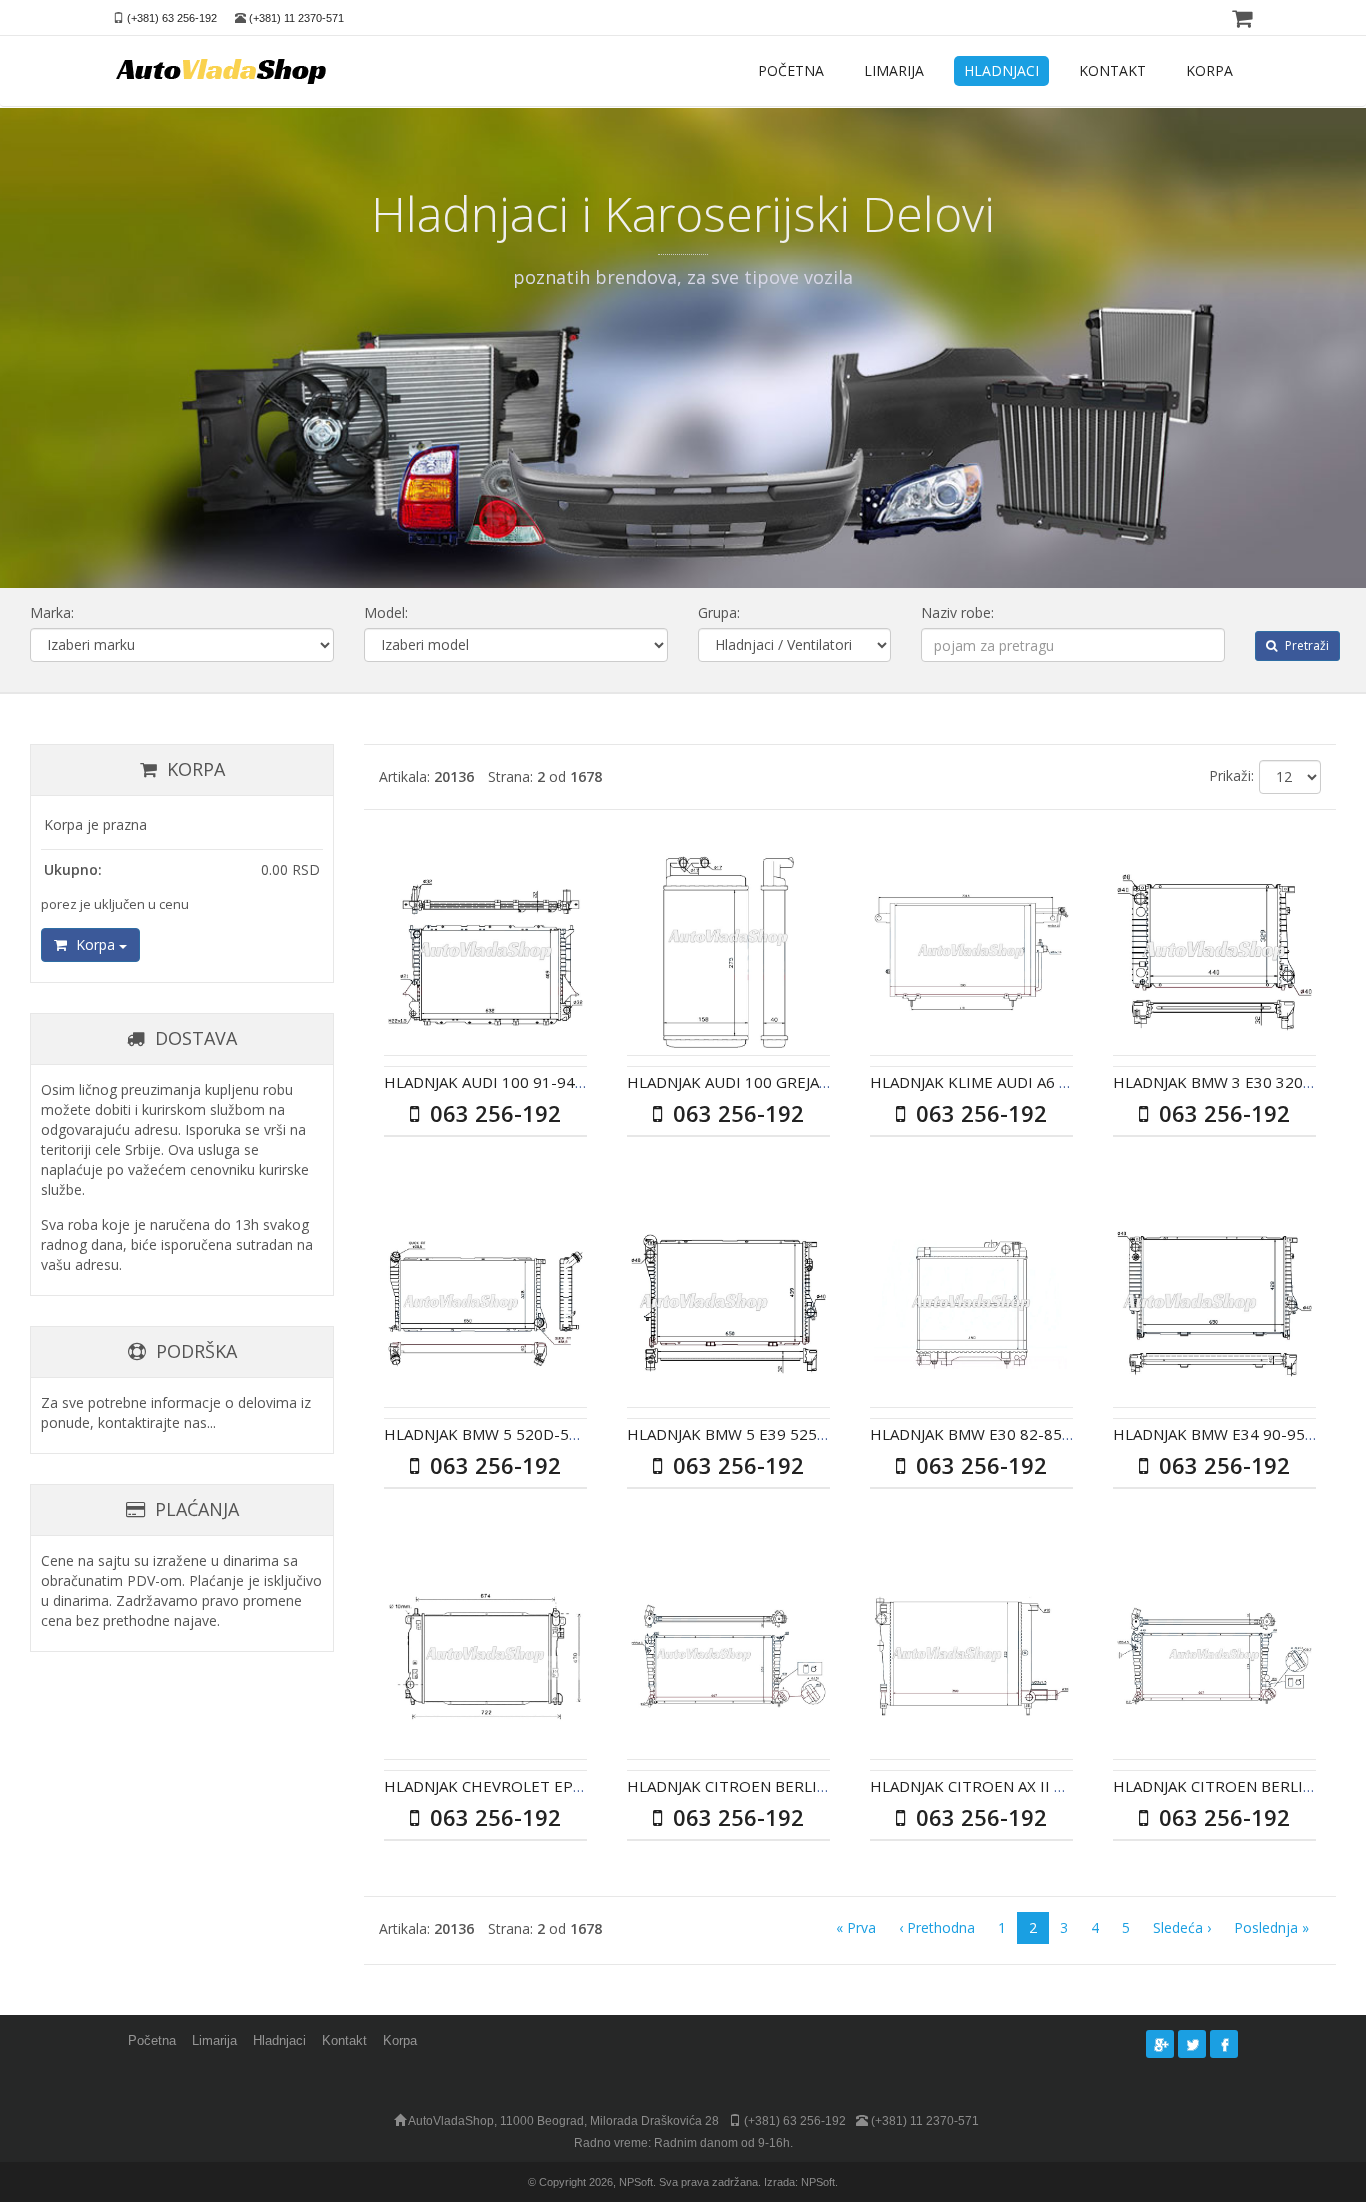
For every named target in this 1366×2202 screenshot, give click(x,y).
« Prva (856, 1927)
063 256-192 (492, 1113)
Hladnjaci (279, 2040)
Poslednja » (1271, 1927)
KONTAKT (1112, 70)
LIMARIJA (894, 70)
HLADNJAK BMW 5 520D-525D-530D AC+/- (534, 1434)
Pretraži (1305, 645)
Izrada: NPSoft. (801, 2182)
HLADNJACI (1001, 70)
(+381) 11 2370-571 (296, 18)
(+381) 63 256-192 (172, 18)
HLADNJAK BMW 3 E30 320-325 (1224, 1082)
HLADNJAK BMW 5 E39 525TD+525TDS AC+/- (786, 1434)
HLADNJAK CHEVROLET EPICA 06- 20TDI (528, 1786)
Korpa (95, 944)
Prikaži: (1231, 775)
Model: (386, 612)
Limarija (214, 2040)
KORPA (1209, 70)
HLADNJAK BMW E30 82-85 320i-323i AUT (1020, 1434)
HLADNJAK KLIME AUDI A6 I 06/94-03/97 (1014, 1082)
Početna (152, 2040)
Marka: (52, 612)
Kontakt (344, 2040)
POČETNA (791, 70)
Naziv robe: (957, 612)
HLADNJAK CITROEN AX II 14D (976, 1786)
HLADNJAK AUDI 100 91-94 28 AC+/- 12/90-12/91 (559, 1082)
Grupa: (719, 612)
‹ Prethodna (937, 1927)
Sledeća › (1182, 1927)
